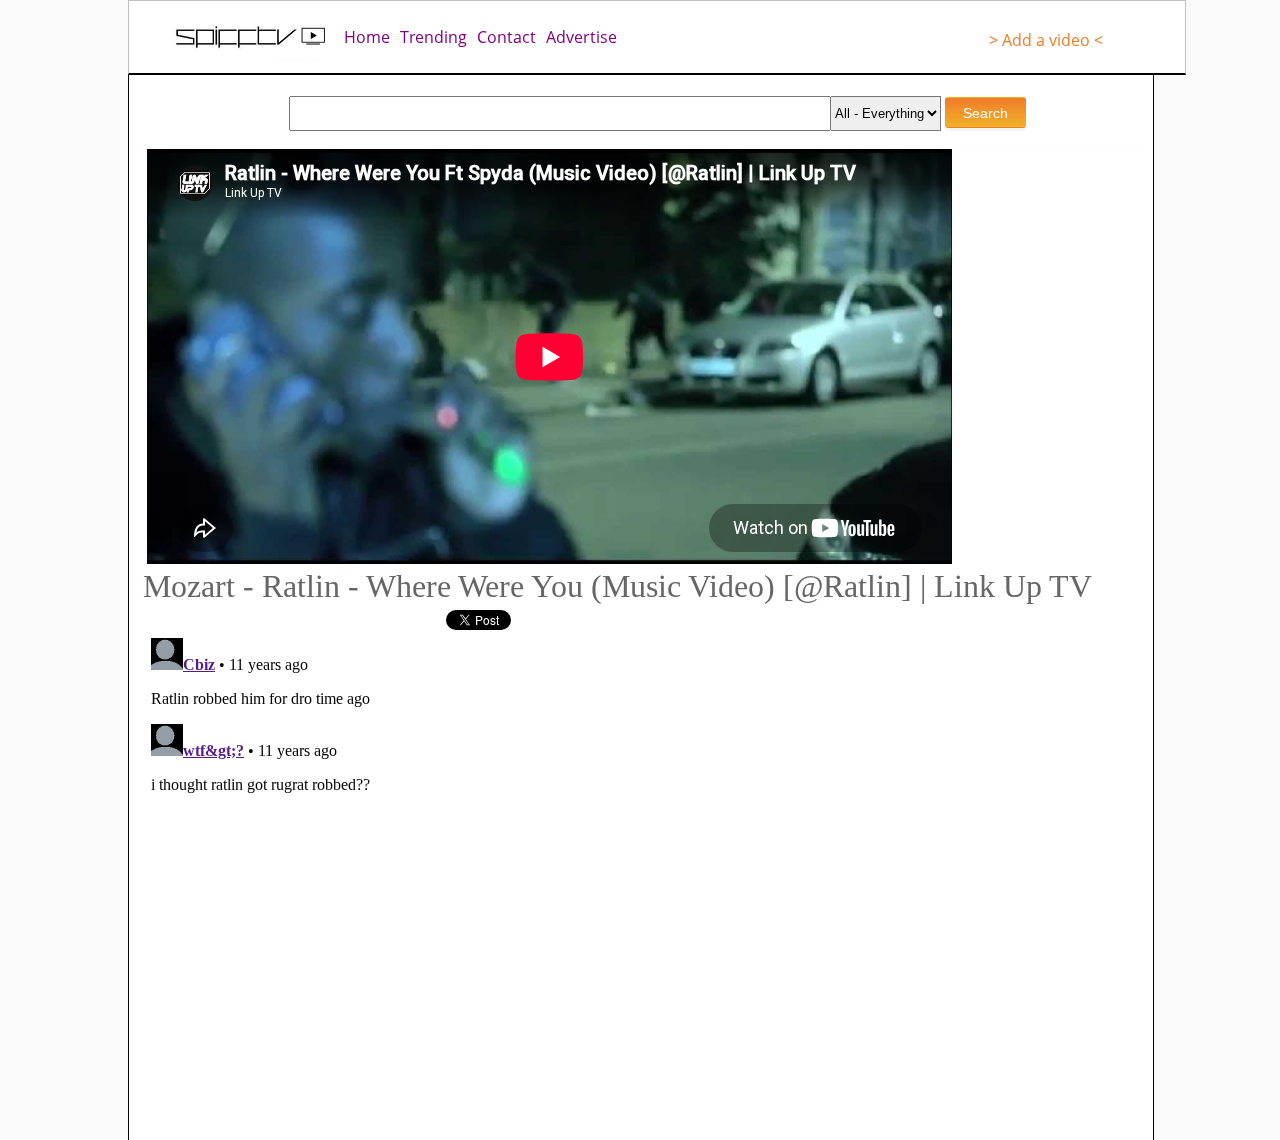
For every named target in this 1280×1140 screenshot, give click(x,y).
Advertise (581, 37)
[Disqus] (530, 880)
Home (367, 37)
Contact (506, 37)
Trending (433, 37)
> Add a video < (1046, 40)
